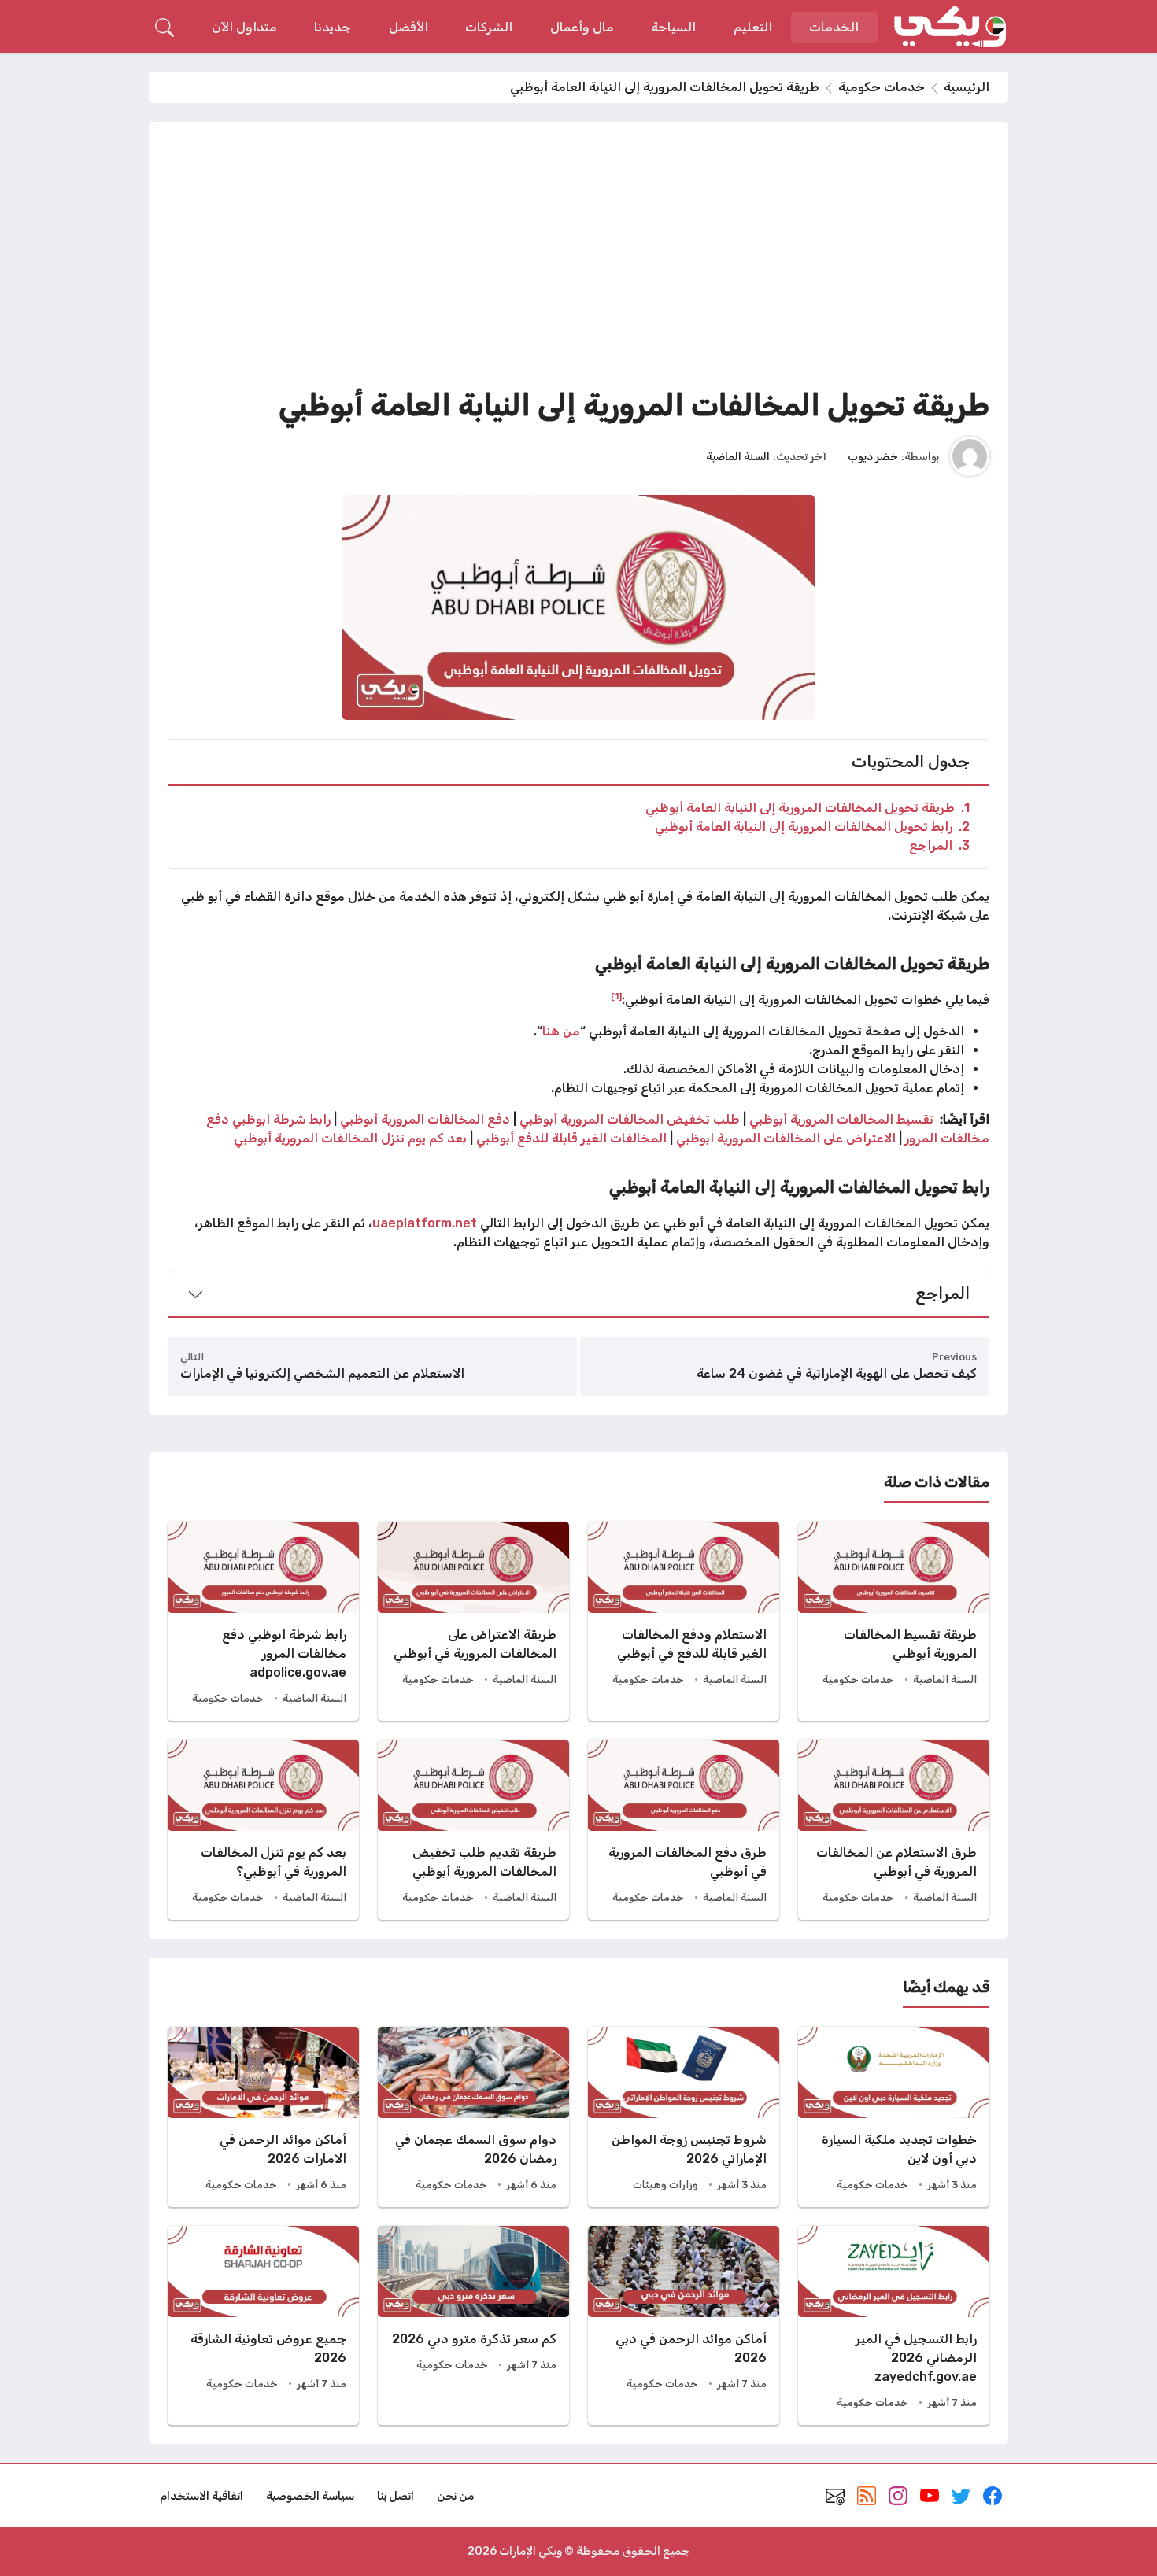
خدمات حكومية (882, 87)
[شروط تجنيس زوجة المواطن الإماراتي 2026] (684, 2117)
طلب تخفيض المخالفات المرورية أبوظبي (630, 1119)
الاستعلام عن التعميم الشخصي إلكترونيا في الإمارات (322, 1373)
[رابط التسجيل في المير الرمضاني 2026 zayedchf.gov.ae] (894, 2325)
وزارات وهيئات (665, 2185)
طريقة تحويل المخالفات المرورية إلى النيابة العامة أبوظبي (808, 808)
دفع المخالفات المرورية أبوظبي (425, 1119)
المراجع (939, 845)
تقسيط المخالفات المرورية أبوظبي (841, 1119)
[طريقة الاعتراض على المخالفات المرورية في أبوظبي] (473, 1621)
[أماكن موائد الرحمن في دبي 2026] (684, 2325)
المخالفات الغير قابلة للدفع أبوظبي (571, 1138)
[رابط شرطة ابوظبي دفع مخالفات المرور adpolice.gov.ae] (263, 1621)
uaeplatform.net (425, 1223)
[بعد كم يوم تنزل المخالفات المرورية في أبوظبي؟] (263, 1830)
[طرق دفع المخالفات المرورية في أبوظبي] (684, 1830)
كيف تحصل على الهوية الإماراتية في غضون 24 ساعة (837, 1373)
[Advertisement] (578, 259)
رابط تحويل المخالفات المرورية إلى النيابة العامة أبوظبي (812, 827)
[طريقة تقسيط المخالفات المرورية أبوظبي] (894, 1621)
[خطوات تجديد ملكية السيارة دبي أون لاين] (894, 2117)
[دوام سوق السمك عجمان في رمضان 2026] (473, 2117)
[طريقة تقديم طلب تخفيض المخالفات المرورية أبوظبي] (473, 1830)
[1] (616, 996)
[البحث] (164, 28)
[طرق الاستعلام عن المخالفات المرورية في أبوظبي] (894, 1830)
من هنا (561, 1031)
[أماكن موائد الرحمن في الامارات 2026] (263, 2117)
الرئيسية (967, 87)
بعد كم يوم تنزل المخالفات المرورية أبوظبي (350, 1138)
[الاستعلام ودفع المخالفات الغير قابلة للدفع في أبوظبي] (684, 1621)
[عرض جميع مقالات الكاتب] (970, 456)
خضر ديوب (873, 456)
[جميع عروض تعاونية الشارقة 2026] (263, 2325)
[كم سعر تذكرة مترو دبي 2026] (473, 2325)
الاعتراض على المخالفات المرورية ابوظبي (786, 1138)
